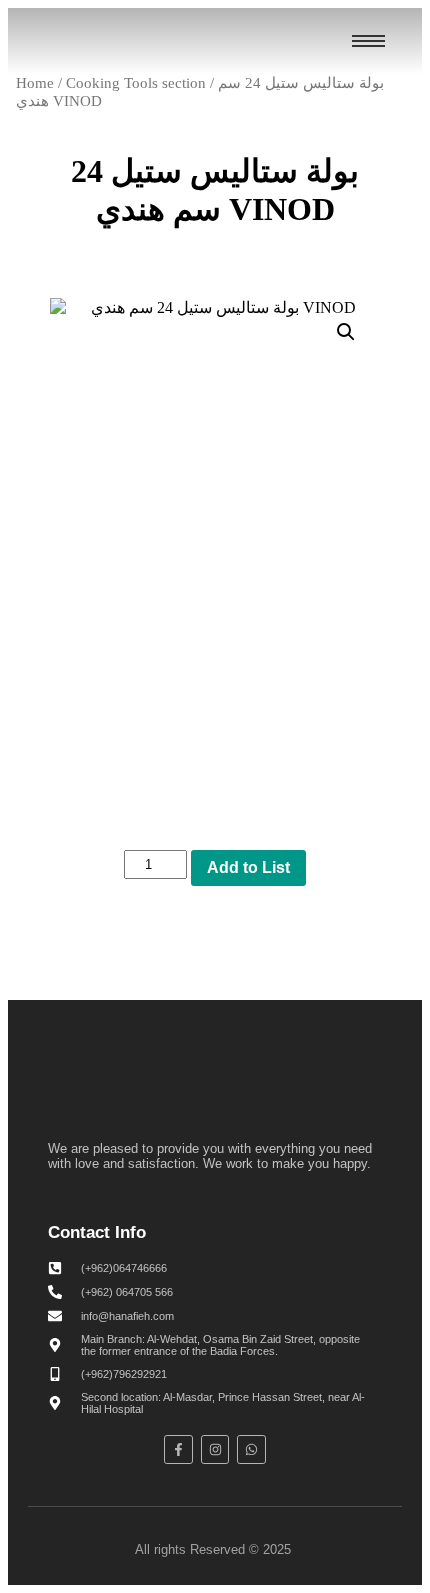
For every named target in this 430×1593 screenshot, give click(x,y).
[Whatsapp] (251, 1449)
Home (35, 83)
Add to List (248, 867)
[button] (346, 332)
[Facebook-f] (178, 1449)
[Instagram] (215, 1449)
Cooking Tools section (136, 83)
